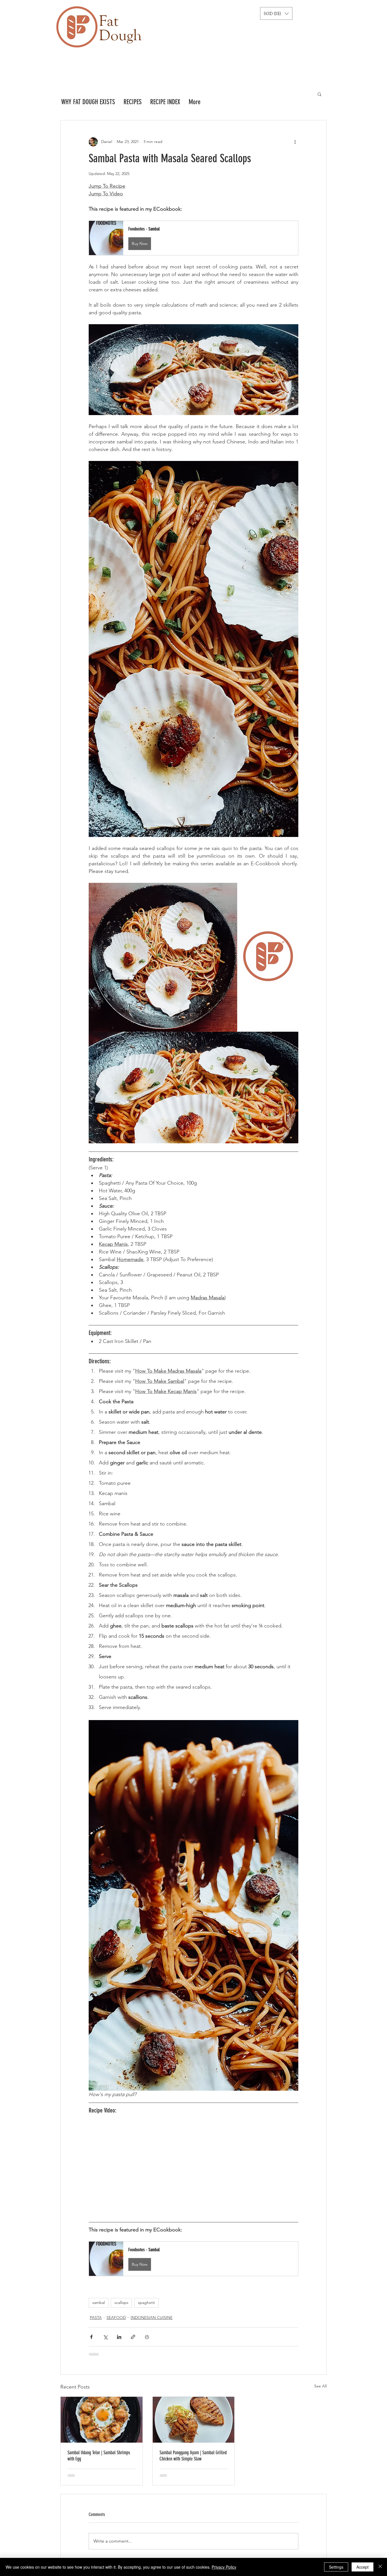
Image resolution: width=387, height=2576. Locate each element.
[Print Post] (147, 2337)
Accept (362, 2567)
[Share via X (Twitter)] (105, 2337)
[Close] (380, 2567)
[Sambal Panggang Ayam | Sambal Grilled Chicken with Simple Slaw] (194, 2420)
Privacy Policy (224, 2567)
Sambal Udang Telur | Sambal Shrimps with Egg (99, 2456)
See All (320, 2386)
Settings (336, 2567)
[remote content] (193, 2169)
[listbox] (276, 13)
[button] (276, 13)
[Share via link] (133, 2337)
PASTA (96, 2317)
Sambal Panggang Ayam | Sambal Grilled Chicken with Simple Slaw (193, 2456)
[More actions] (295, 142)
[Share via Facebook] (91, 2337)
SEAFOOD (116, 2317)
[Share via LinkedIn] (119, 2337)
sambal (99, 2302)
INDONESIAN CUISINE (152, 2317)
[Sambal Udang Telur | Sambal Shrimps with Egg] (102, 2420)
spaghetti (146, 2302)
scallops (121, 2302)
